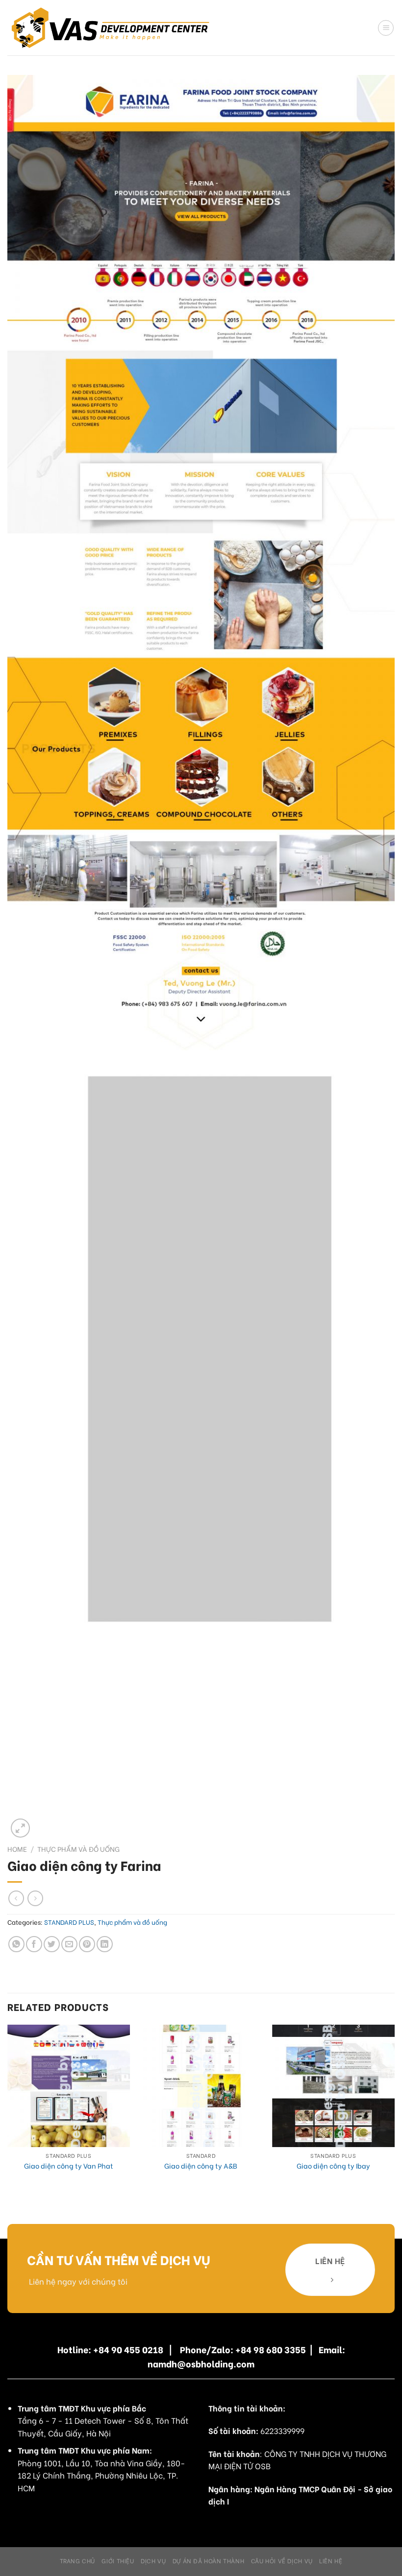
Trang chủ (78, 2560)
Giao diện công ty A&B (201, 2166)
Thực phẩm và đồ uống (78, 1849)
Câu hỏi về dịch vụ (282, 2560)
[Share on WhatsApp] (16, 1944)
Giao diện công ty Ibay (333, 2166)
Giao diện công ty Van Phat (69, 2166)
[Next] (394, 2111)
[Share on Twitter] (52, 1944)
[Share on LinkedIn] (105, 1944)
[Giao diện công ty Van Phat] (69, 2086)
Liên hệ (331, 2560)
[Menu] (386, 28)
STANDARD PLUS (69, 1922)
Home (17, 1849)
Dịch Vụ (153, 2560)
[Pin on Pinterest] (87, 1944)
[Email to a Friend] (69, 1944)
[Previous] (8, 2111)
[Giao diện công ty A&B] (201, 2086)
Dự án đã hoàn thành (209, 2560)
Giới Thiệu (118, 2560)
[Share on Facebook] (34, 1944)
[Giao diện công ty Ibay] (333, 2086)
